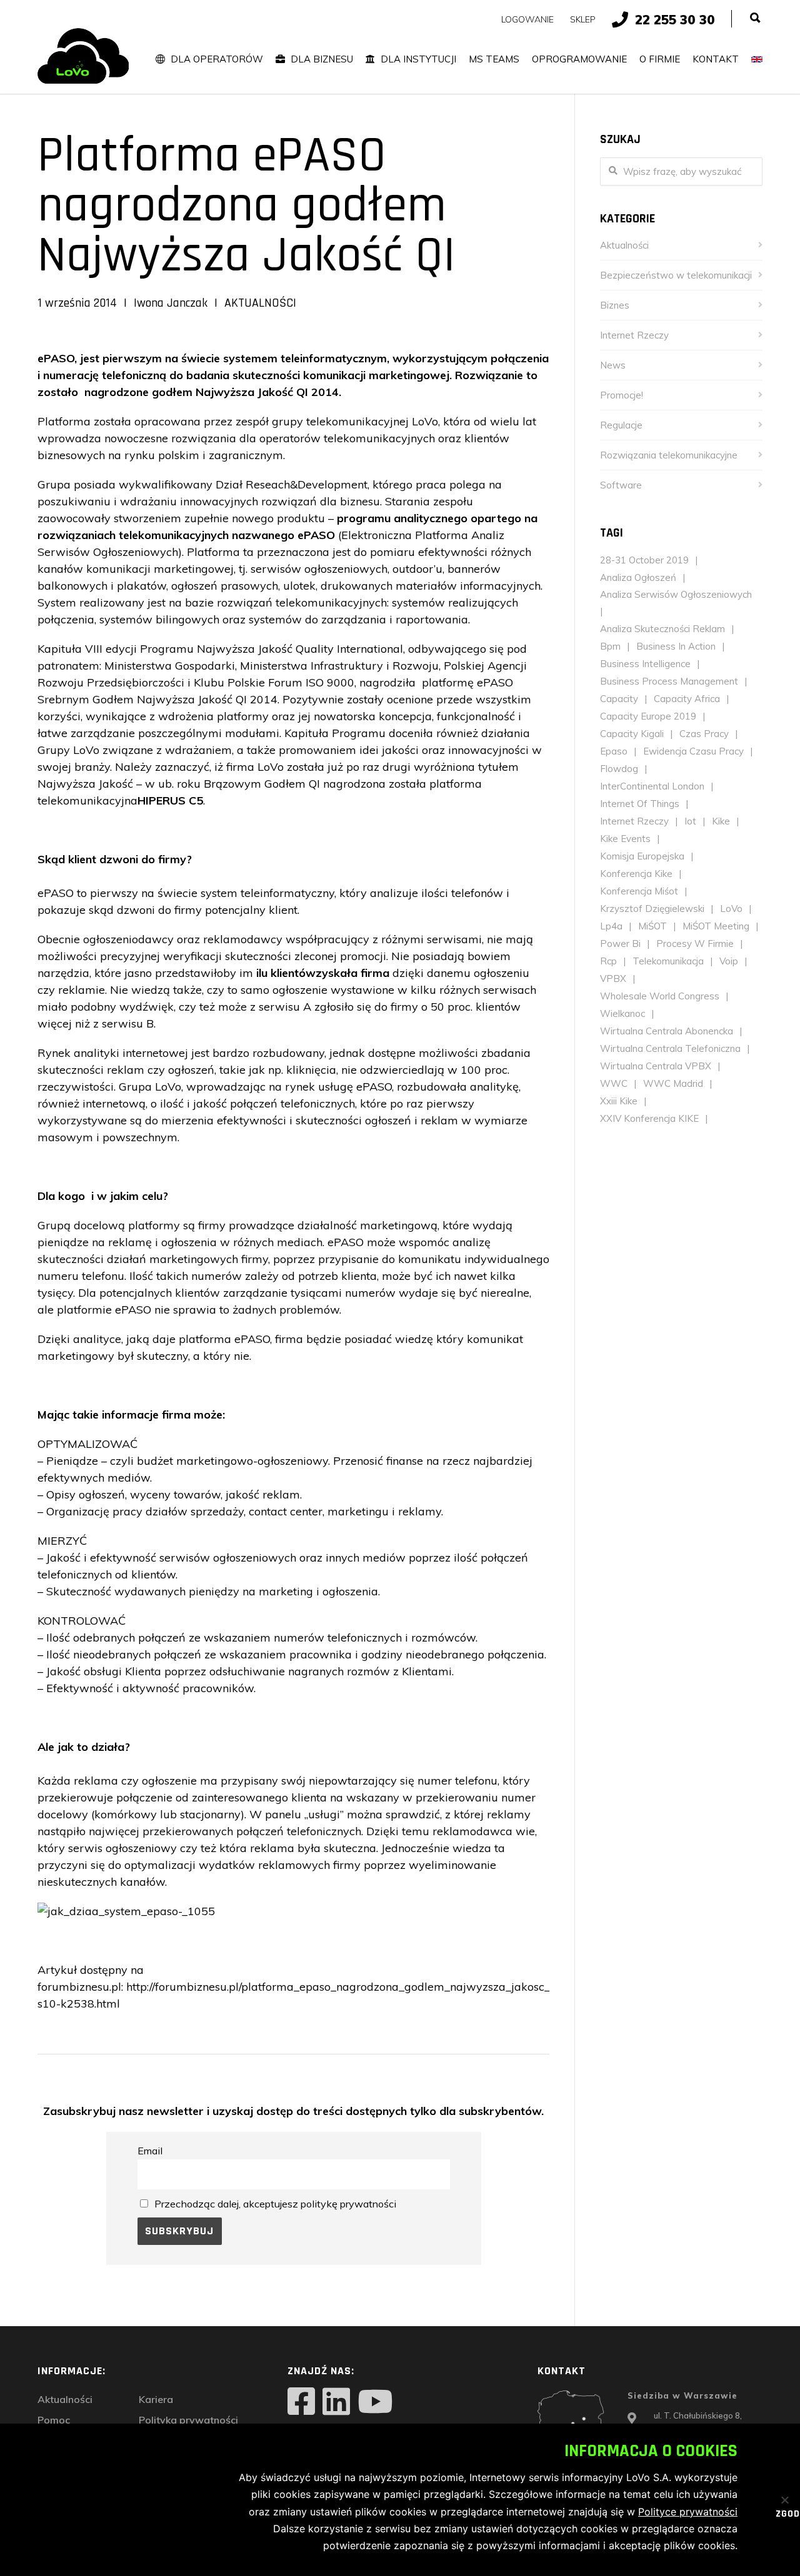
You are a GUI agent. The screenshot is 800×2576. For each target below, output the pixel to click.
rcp (608, 961)
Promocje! (622, 395)
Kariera (156, 2399)
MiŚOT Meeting (716, 926)
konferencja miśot (639, 891)
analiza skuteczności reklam (662, 629)
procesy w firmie (695, 944)
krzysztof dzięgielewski (652, 909)
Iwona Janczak (171, 303)
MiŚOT (652, 926)
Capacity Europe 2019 (648, 716)
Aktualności (260, 303)
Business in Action (676, 646)
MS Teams (494, 59)
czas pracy (704, 734)
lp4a (611, 926)
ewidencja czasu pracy (693, 751)
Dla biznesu (322, 59)
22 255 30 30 (675, 19)
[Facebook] (301, 2403)
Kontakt (716, 59)
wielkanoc (622, 1013)
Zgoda (780, 2515)
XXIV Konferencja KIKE (649, 1118)
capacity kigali (632, 734)
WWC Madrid (673, 1083)
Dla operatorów (217, 59)
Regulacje (621, 425)
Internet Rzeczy (634, 335)
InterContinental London (652, 786)
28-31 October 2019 (644, 560)
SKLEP (583, 19)
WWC (614, 1083)
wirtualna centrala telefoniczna (670, 1048)
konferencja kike (636, 874)
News (613, 365)
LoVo (731, 909)
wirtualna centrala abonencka (667, 1031)
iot (690, 821)
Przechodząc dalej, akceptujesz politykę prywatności (275, 2204)
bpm (610, 646)
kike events (625, 839)
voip (729, 961)
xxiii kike (619, 1101)
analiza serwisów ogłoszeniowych (676, 594)
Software (621, 485)
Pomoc (54, 2420)
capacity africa (687, 699)
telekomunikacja (668, 961)
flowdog (619, 769)
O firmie (660, 59)
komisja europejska (642, 856)
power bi (620, 944)
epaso (614, 751)
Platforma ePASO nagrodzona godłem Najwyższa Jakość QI (246, 206)
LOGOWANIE (527, 19)
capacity (619, 699)
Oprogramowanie (579, 59)
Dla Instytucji (418, 59)
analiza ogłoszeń (638, 577)
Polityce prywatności (688, 2512)
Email (150, 2151)
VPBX (613, 978)
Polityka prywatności (188, 2420)
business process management (669, 681)
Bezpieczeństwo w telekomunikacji (676, 275)
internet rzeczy (634, 821)
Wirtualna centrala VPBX (656, 1066)
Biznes (615, 305)
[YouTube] (375, 2403)
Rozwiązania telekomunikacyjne (669, 455)
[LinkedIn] (336, 2403)
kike (721, 821)
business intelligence (645, 664)
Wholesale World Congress (660, 996)
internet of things (640, 804)
